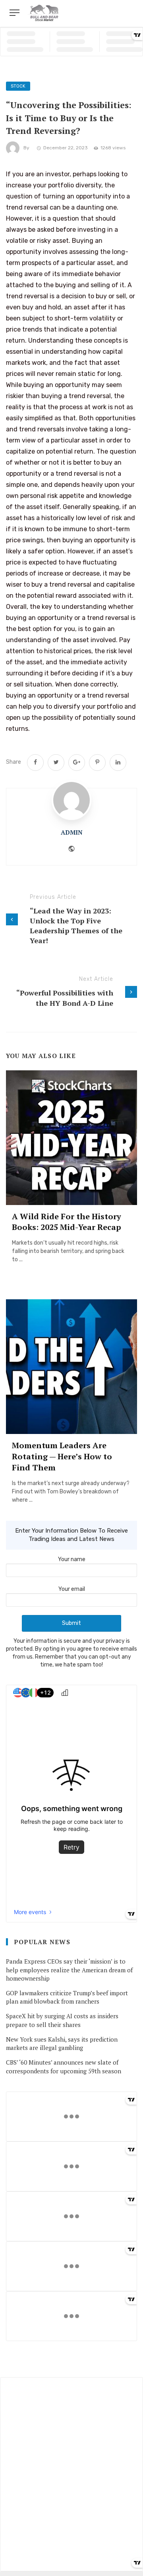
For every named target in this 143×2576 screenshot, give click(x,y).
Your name (72, 1559)
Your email (72, 1589)
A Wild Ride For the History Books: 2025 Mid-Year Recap (67, 1222)
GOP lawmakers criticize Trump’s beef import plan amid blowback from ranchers (67, 1997)
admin (72, 832)
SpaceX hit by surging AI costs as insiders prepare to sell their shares (62, 2020)
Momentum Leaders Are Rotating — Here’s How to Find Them (62, 1456)
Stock (18, 86)
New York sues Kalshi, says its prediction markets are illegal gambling (62, 2043)
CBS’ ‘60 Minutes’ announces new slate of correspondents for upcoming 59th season (64, 2066)
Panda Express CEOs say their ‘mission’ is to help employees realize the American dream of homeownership (69, 1970)
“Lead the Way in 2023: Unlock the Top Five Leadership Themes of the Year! (76, 926)
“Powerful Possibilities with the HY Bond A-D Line (65, 998)
